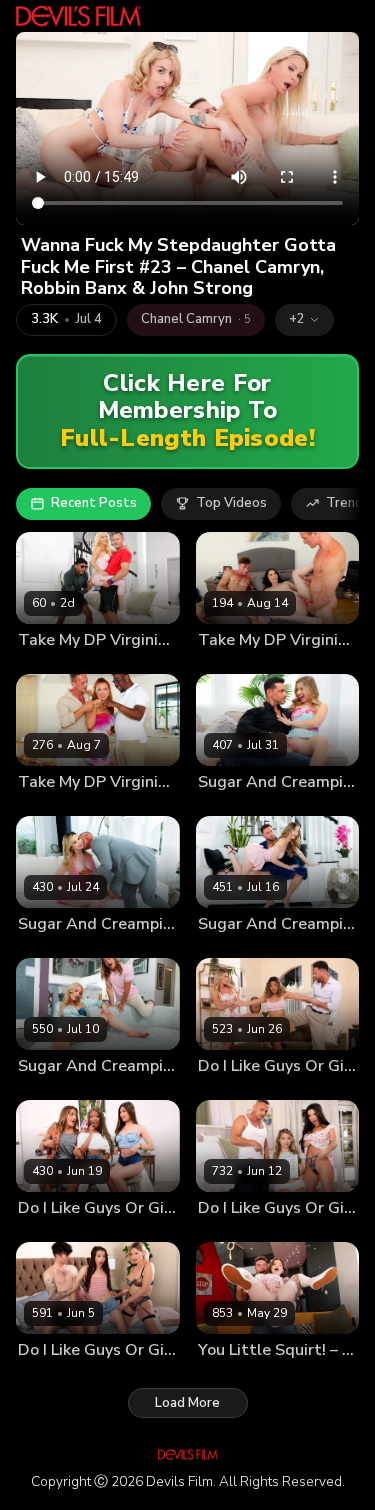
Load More (187, 1403)
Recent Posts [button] (94, 503)
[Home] (78, 16)
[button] (304, 320)
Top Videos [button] (231, 503)
